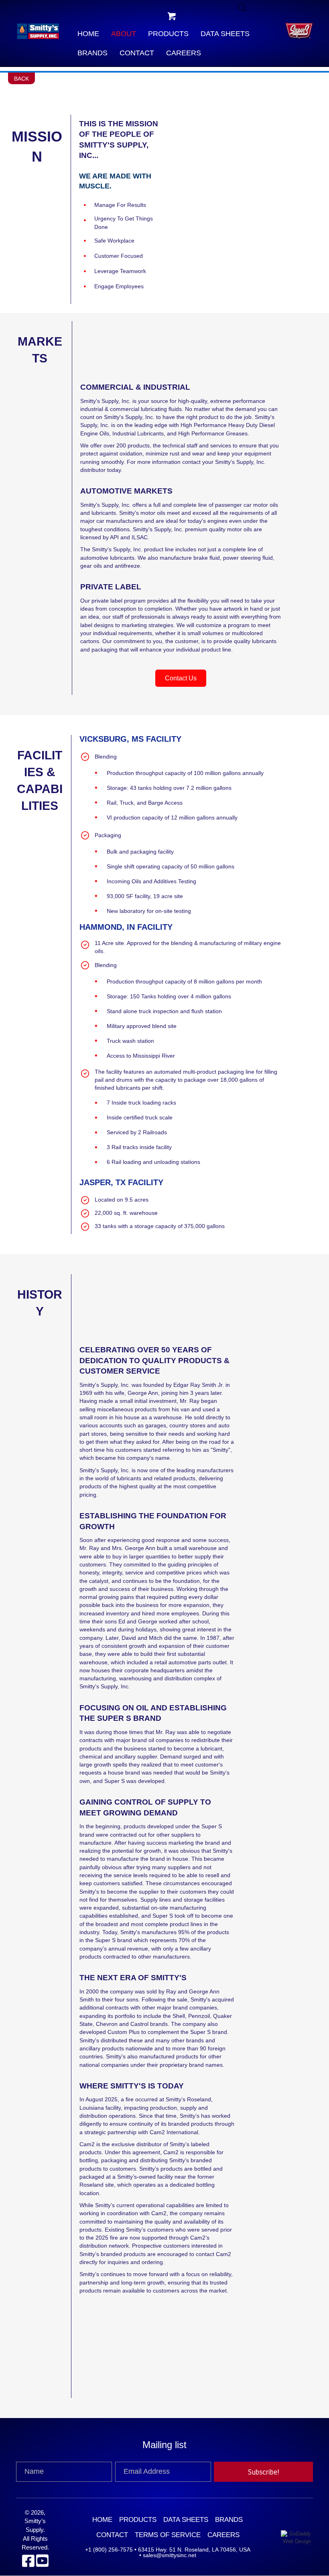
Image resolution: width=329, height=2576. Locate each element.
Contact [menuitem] (112, 2535)
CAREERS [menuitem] (223, 2535)
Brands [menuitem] (229, 2520)
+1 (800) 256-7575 (109, 2550)
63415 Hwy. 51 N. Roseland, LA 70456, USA (194, 2550)
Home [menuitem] (102, 2520)
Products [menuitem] (138, 2520)
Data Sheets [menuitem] (186, 2520)
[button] (172, 16)
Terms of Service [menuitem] (168, 2535)
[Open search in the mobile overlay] (242, 8)
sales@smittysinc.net (170, 2556)
